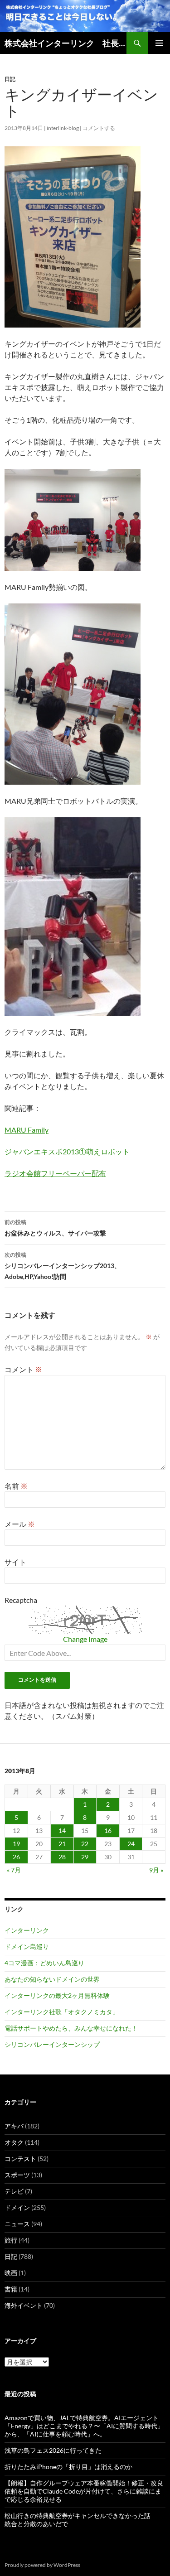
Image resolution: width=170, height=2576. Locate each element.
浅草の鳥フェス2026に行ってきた (53, 2450)
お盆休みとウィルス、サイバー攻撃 (55, 1228)
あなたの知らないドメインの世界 (52, 1979)
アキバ (14, 2126)
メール (20, 1524)
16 (108, 1831)
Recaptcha (21, 1600)
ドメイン (17, 2207)
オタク (14, 2142)
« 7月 (14, 1870)
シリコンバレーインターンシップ (52, 2044)
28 (62, 1857)
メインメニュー (159, 43)
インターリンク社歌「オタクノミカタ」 (62, 2012)
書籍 (11, 2289)
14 (62, 1831)
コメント (23, 1369)
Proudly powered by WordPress (42, 2565)
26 (16, 1857)
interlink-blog (63, 128)
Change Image (85, 1639)
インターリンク (27, 1930)
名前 (16, 1486)
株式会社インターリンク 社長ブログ (66, 43)
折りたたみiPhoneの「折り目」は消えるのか (68, 2467)
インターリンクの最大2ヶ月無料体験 (57, 1995)
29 (85, 1857)
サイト (15, 1562)
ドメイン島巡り (27, 1946)
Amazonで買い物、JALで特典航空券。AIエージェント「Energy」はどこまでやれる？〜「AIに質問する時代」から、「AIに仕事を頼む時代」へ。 (84, 2426)
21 (62, 1844)
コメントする (99, 128)
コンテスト (20, 2159)
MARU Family (27, 1130)
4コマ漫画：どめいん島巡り (44, 1963)
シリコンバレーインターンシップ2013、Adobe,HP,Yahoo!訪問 (63, 1266)
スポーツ (17, 2175)
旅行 (11, 2240)
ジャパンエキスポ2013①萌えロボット (67, 1151)
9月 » (156, 1870)
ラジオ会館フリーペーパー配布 (55, 1173)
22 (85, 1844)
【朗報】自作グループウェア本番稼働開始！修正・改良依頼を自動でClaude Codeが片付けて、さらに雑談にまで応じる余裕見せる (84, 2491)
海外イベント (24, 2305)
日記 (10, 79)
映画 (11, 2273)
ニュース (17, 2224)
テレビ (14, 2191)
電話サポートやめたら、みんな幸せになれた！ (71, 2028)
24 (131, 1844)
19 (16, 1844)
